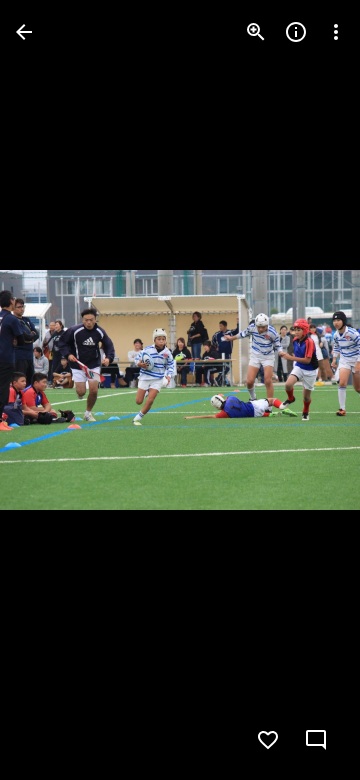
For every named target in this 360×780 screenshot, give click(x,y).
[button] (56, 390)
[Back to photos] (24, 32)
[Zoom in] (256, 32)
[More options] (336, 32)
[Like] (268, 740)
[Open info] (296, 32)
